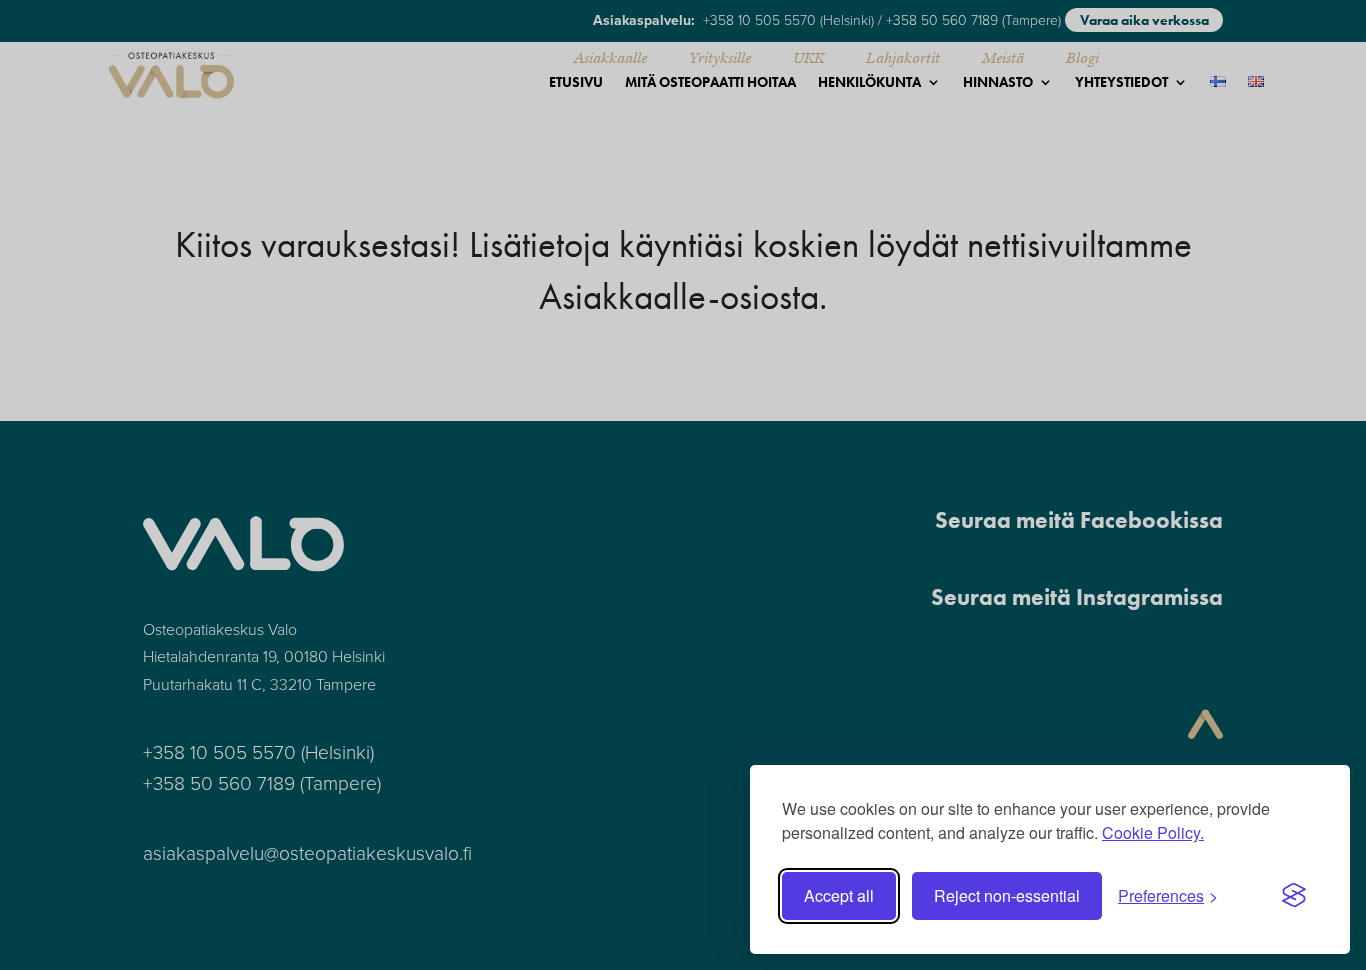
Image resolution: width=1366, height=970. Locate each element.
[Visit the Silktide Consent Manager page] (1294, 896)
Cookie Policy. (1153, 832)
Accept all (839, 895)
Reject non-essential (1007, 895)
